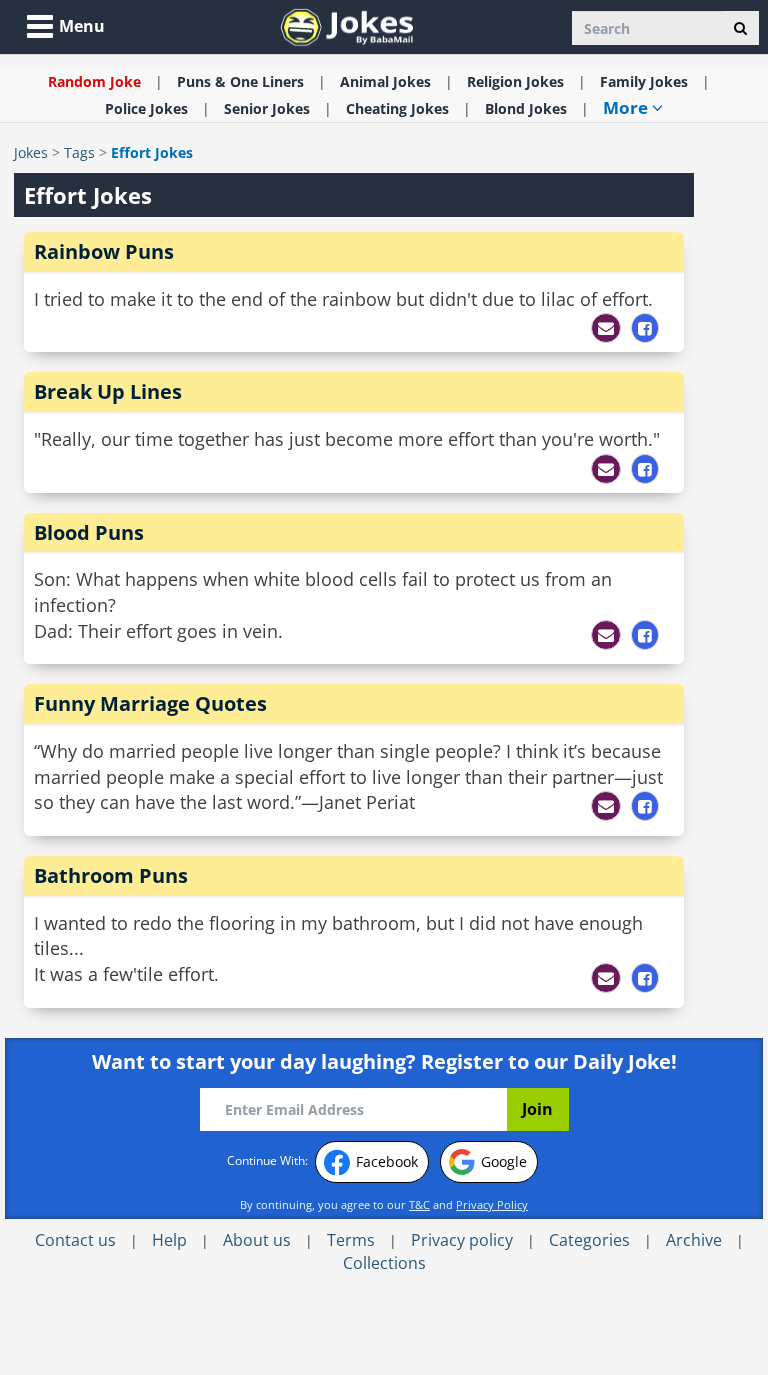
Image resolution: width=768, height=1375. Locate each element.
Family (644, 81)
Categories (589, 1240)
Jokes (31, 152)
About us (257, 1240)
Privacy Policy (492, 1204)
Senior (267, 108)
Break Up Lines (108, 391)
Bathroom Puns (111, 875)
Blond (526, 108)
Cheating (397, 108)
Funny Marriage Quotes (150, 703)
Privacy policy (462, 1240)
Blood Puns (89, 532)
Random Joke (94, 81)
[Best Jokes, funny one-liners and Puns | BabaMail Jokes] (347, 25)
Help (169, 1240)
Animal (385, 81)
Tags (79, 152)
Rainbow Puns (104, 251)
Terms (351, 1240)
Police (146, 108)
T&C (419, 1204)
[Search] (740, 28)
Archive (694, 1240)
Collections (384, 1263)
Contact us (75, 1240)
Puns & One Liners (240, 81)
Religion (515, 81)
